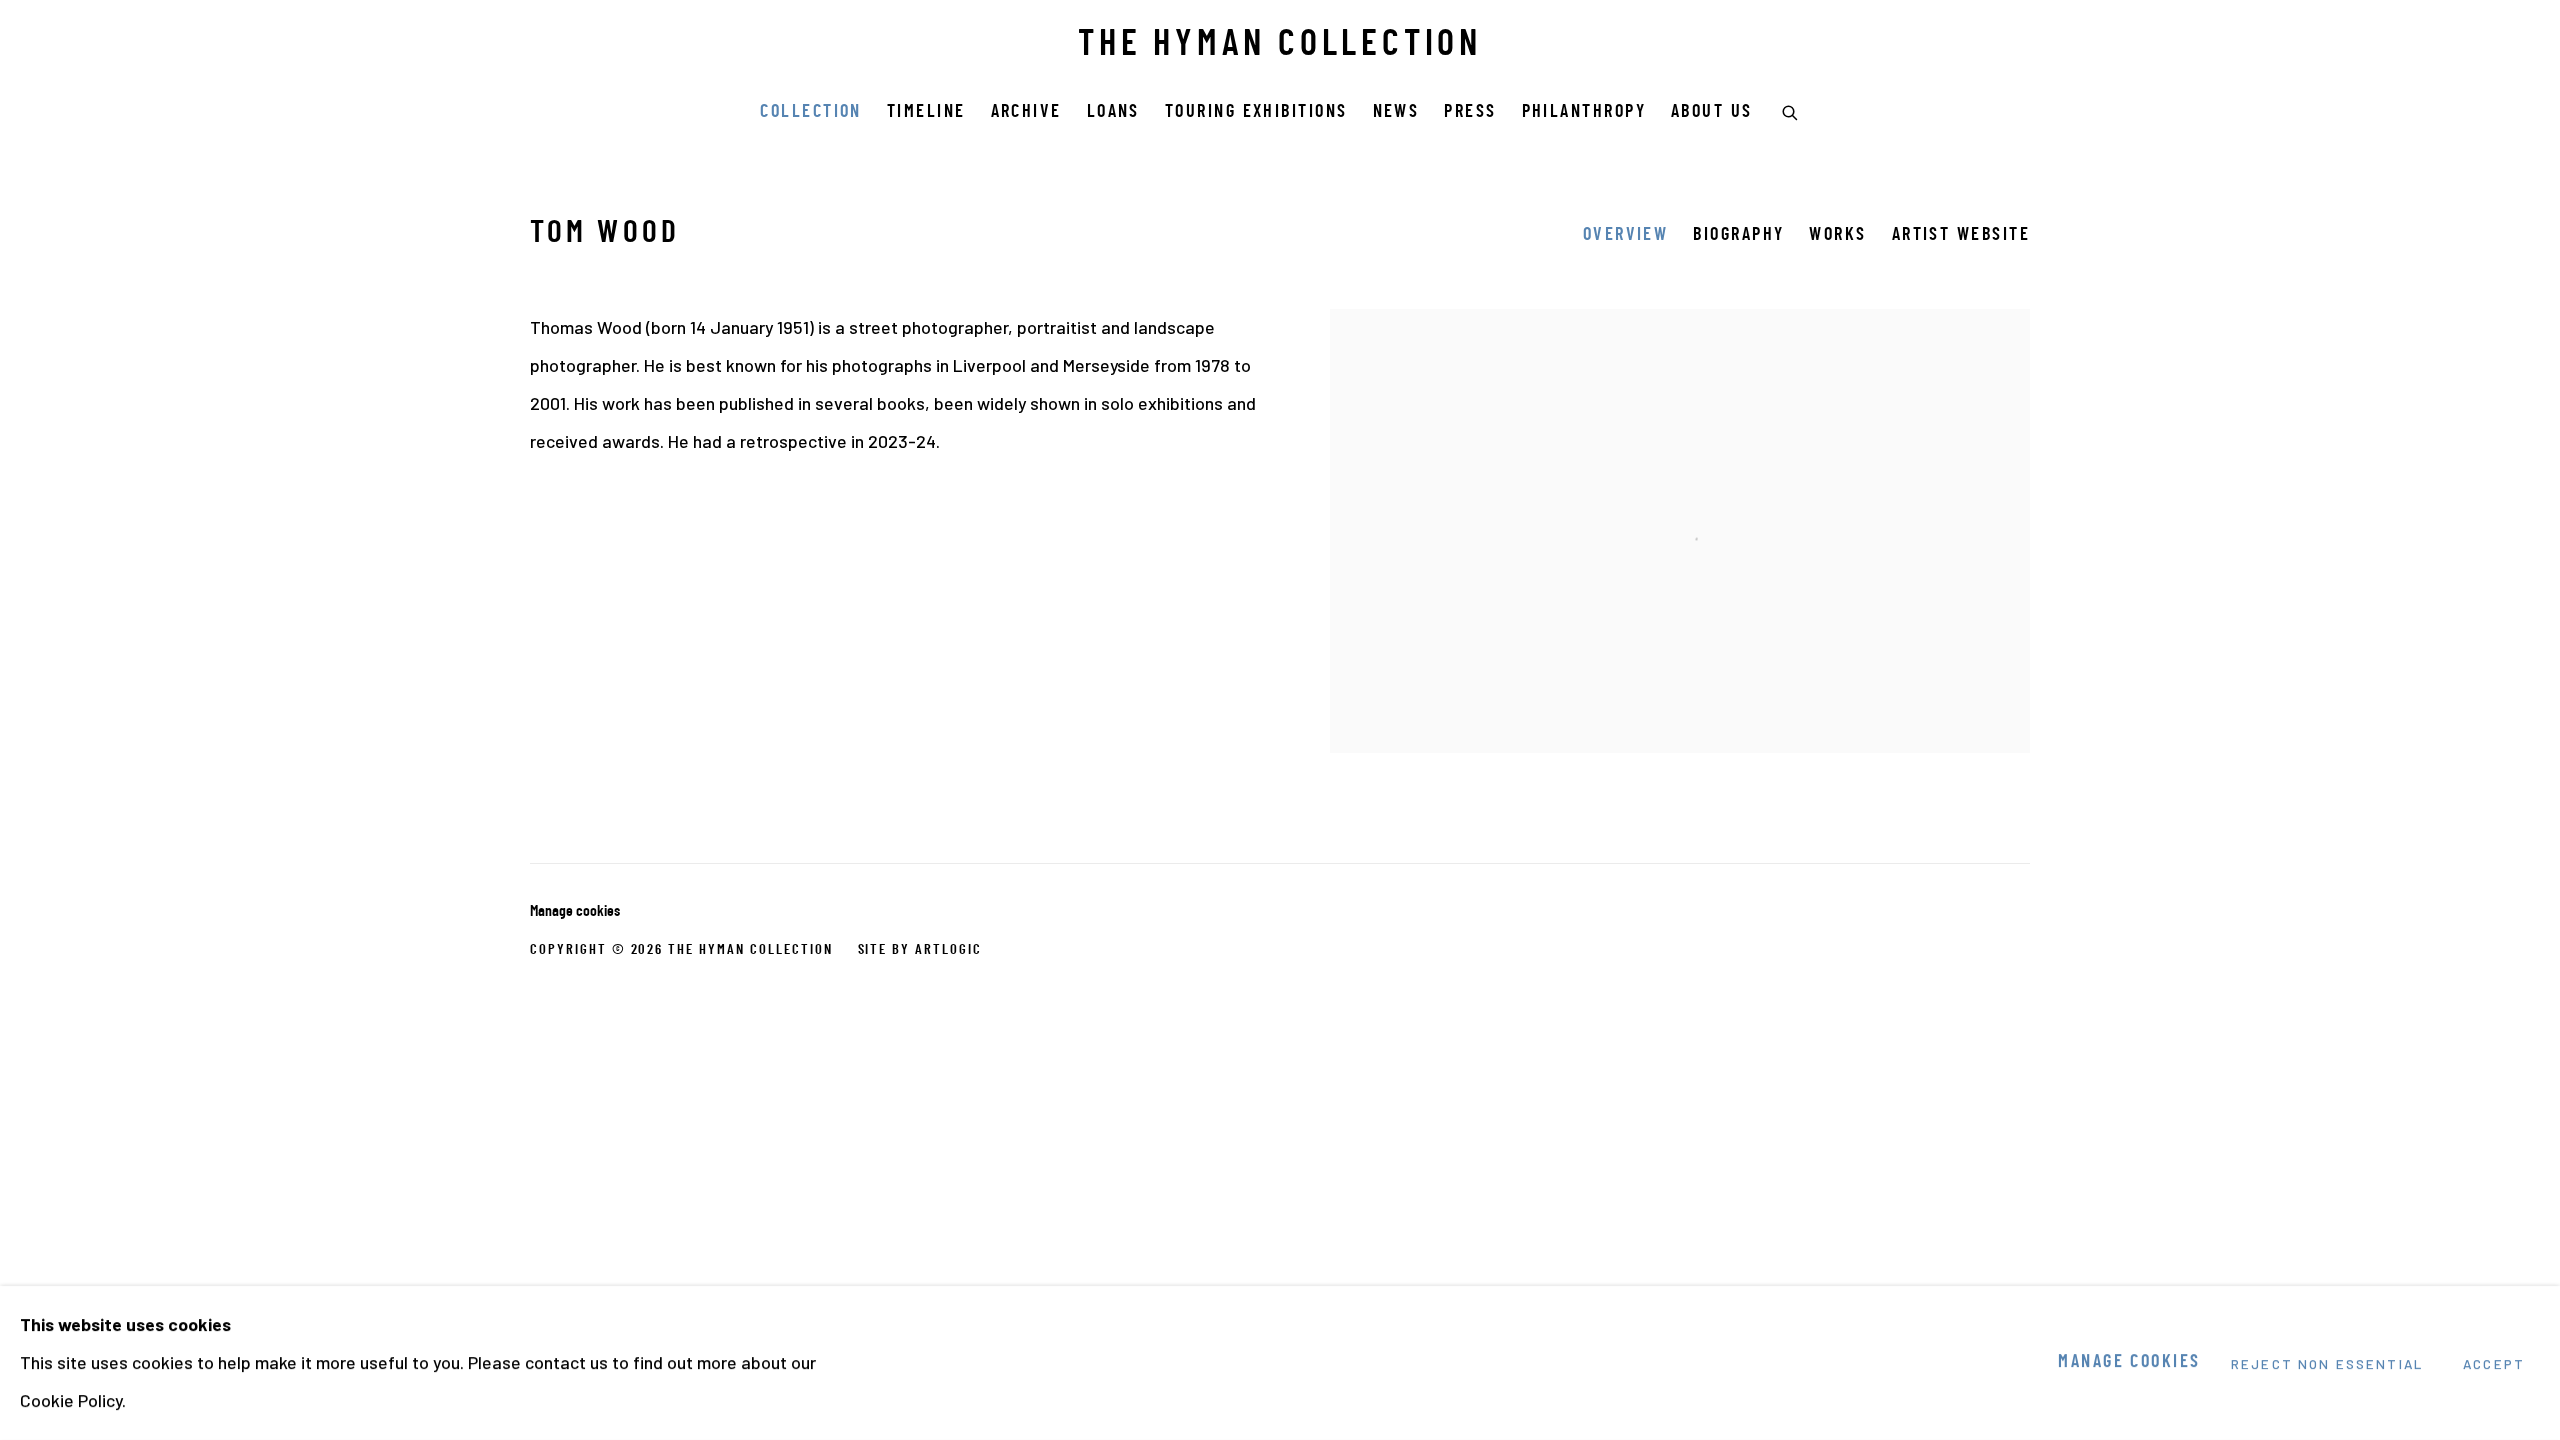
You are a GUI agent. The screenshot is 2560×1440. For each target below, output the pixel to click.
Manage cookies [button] (575, 912)
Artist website (1961, 235)
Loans (1113, 112)
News (1396, 112)
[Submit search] (1791, 110)
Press (1470, 112)
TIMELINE (926, 112)
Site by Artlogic (920, 950)
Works (1837, 235)
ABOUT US (1712, 112)
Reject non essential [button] (2327, 1364)
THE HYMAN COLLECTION (1280, 46)
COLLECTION (811, 112)
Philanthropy (1584, 112)
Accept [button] (2494, 1364)
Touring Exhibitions (1256, 112)
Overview (1626, 235)
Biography (1738, 235)
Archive (1026, 112)
